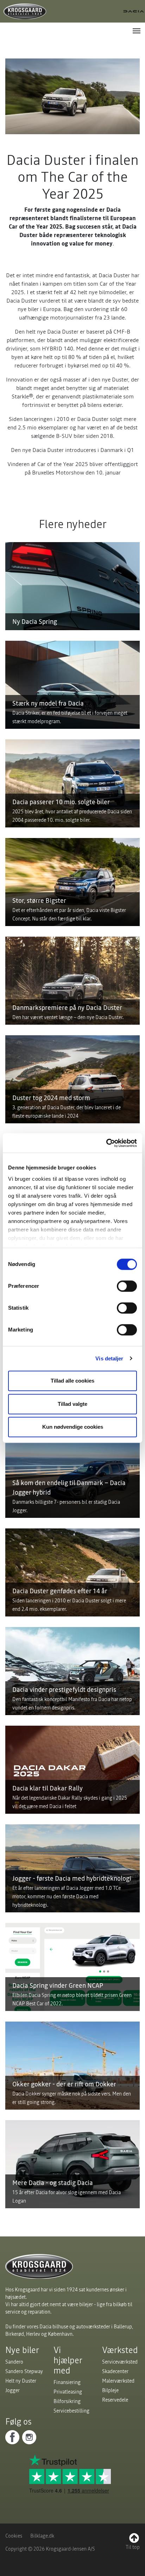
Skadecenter (115, 2371)
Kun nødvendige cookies (73, 1427)
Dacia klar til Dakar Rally (48, 1788)
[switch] (127, 1286)
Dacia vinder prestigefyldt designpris (64, 1690)
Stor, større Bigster (39, 901)
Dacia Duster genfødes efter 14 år (60, 1591)
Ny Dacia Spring (35, 622)
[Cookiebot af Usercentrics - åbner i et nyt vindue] (106, 1143)
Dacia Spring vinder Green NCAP (58, 1985)
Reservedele (115, 2400)
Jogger (12, 2390)
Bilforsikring (67, 2401)
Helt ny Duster (21, 2381)
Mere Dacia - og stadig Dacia (53, 2183)
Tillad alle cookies (72, 1381)
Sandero (14, 2362)
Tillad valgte (72, 1404)
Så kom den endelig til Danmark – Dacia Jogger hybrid (69, 1488)
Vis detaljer (109, 1358)
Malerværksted (118, 2381)
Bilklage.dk (42, 2536)
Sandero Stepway (24, 2371)
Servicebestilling (71, 2411)
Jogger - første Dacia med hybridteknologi (72, 1878)
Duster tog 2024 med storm (51, 1098)
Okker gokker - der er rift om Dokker (64, 2084)
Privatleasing (68, 2392)
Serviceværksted (120, 2362)
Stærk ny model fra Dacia (48, 703)
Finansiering (67, 2382)
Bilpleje (110, 2390)
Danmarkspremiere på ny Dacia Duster (67, 1008)
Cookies (14, 2536)
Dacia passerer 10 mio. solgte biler (61, 802)
